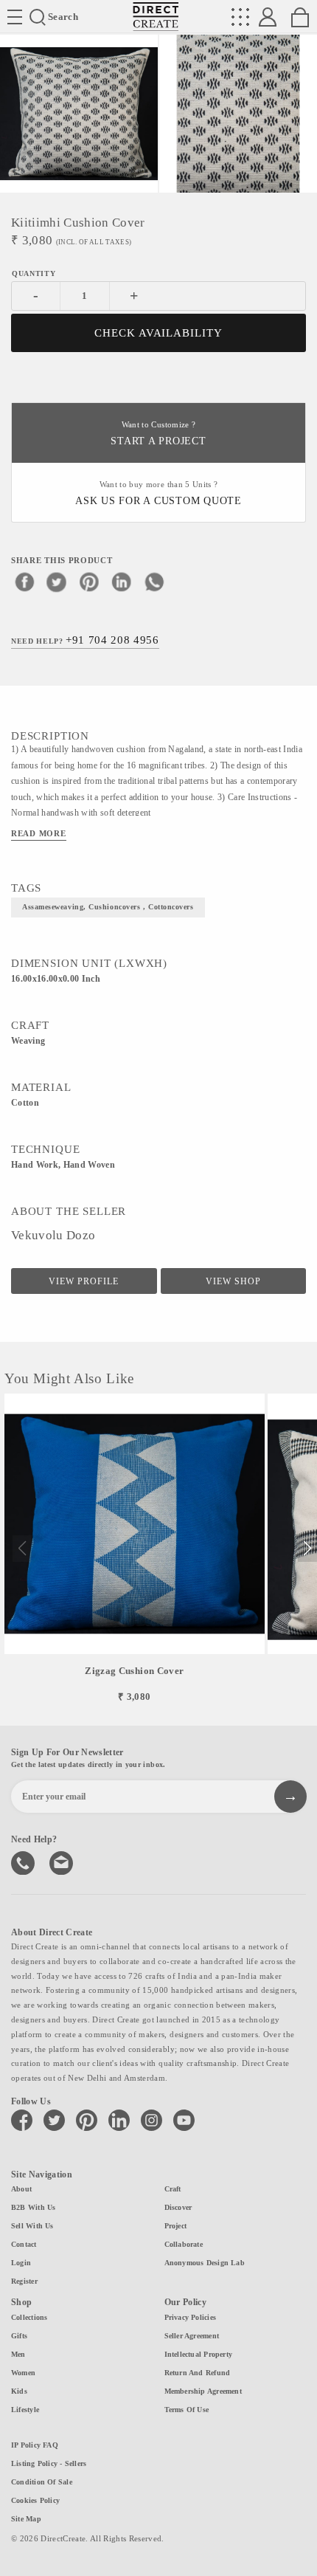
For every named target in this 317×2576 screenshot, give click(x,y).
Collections (29, 2317)
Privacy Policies (191, 2317)
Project (176, 2226)
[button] (307, 1549)
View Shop (233, 1281)
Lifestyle (25, 2410)
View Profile (84, 1281)
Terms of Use (187, 2410)
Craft (173, 2189)
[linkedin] (122, 582)
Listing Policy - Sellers (49, 2463)
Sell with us (32, 2226)
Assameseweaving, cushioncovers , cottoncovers (108, 907)
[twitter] (57, 582)
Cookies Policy (35, 2500)
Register (24, 2281)
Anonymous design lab (205, 2263)
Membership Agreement (203, 2391)
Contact (24, 2244)
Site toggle (15, 17)
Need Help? (85, 640)
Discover (178, 2207)
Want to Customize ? (158, 434)
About (21, 2189)
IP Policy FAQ (35, 2445)
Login (21, 2263)
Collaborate (184, 2244)
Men (18, 2354)
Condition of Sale (42, 2482)
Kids (19, 2391)
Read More (39, 833)
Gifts (19, 2336)
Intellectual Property (199, 2354)
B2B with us (33, 2207)
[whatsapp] (154, 582)
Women (23, 2373)
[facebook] (24, 582)
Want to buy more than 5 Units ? (158, 493)
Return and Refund (198, 2373)
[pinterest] (89, 582)
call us (24, 1862)
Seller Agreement (192, 2336)
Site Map (26, 2519)
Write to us (63, 1862)
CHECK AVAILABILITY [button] (159, 333)
